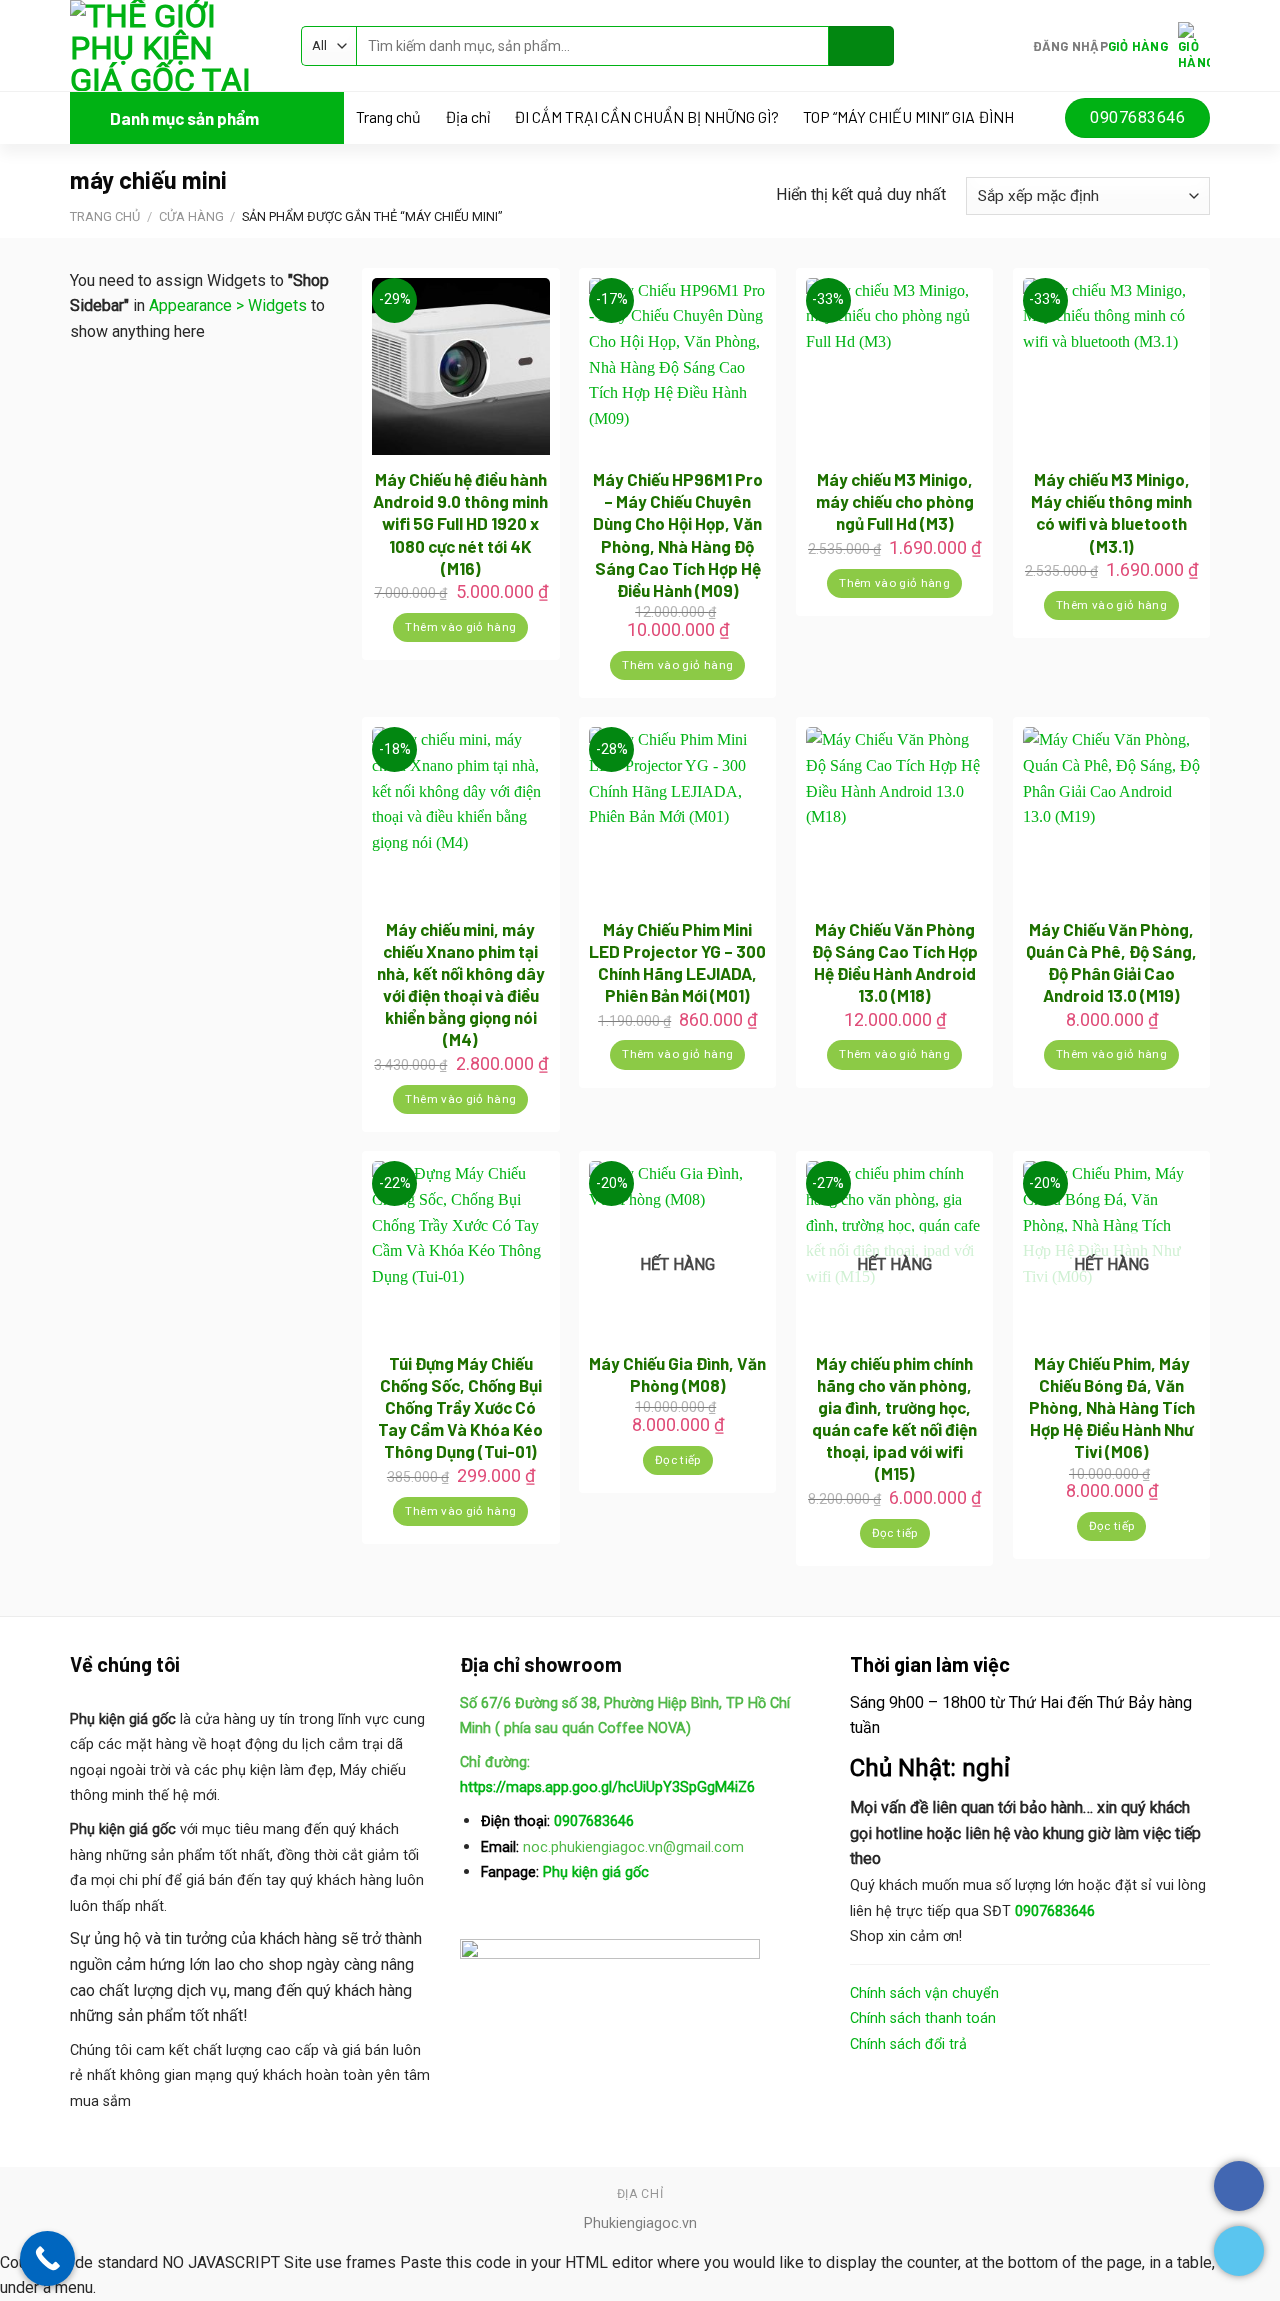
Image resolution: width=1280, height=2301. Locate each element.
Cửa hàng (191, 216)
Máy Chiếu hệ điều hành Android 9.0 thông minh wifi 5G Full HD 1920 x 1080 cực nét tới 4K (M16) (460, 523)
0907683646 (594, 1821)
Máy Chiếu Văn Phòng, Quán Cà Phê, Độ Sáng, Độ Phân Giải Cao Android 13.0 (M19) (1111, 962)
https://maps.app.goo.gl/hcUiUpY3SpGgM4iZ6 (607, 1787)
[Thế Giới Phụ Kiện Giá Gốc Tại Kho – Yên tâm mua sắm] (170, 45)
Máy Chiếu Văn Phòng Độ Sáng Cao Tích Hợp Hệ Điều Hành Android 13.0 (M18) (895, 962)
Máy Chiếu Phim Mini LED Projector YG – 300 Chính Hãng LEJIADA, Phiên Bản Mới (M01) (677, 962)
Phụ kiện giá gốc (594, 1872)
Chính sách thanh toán (923, 2018)
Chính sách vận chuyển (924, 1993)
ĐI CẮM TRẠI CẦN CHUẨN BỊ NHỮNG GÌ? (646, 117)
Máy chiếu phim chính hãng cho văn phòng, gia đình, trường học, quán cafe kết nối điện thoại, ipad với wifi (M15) (894, 1418)
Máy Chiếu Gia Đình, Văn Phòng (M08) (677, 1374)
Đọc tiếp (678, 1460)
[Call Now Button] (47, 2258)
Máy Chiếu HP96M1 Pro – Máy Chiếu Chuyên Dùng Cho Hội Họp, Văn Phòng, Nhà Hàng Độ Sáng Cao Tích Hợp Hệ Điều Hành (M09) (678, 534)
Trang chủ (388, 117)
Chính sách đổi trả (908, 2044)
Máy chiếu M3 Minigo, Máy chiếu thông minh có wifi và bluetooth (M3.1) (1111, 512)
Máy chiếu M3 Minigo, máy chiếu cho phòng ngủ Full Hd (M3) (895, 501)
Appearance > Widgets (228, 305)
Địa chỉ (467, 117)
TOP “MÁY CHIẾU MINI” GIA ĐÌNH (908, 117)
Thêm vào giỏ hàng (460, 627)
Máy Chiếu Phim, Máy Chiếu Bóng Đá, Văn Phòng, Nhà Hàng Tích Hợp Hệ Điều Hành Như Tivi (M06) (1112, 1407)
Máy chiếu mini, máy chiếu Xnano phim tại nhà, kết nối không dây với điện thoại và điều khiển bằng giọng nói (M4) (461, 984)
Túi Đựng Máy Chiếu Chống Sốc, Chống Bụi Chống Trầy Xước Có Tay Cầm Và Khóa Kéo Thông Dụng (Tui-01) (460, 1407)
